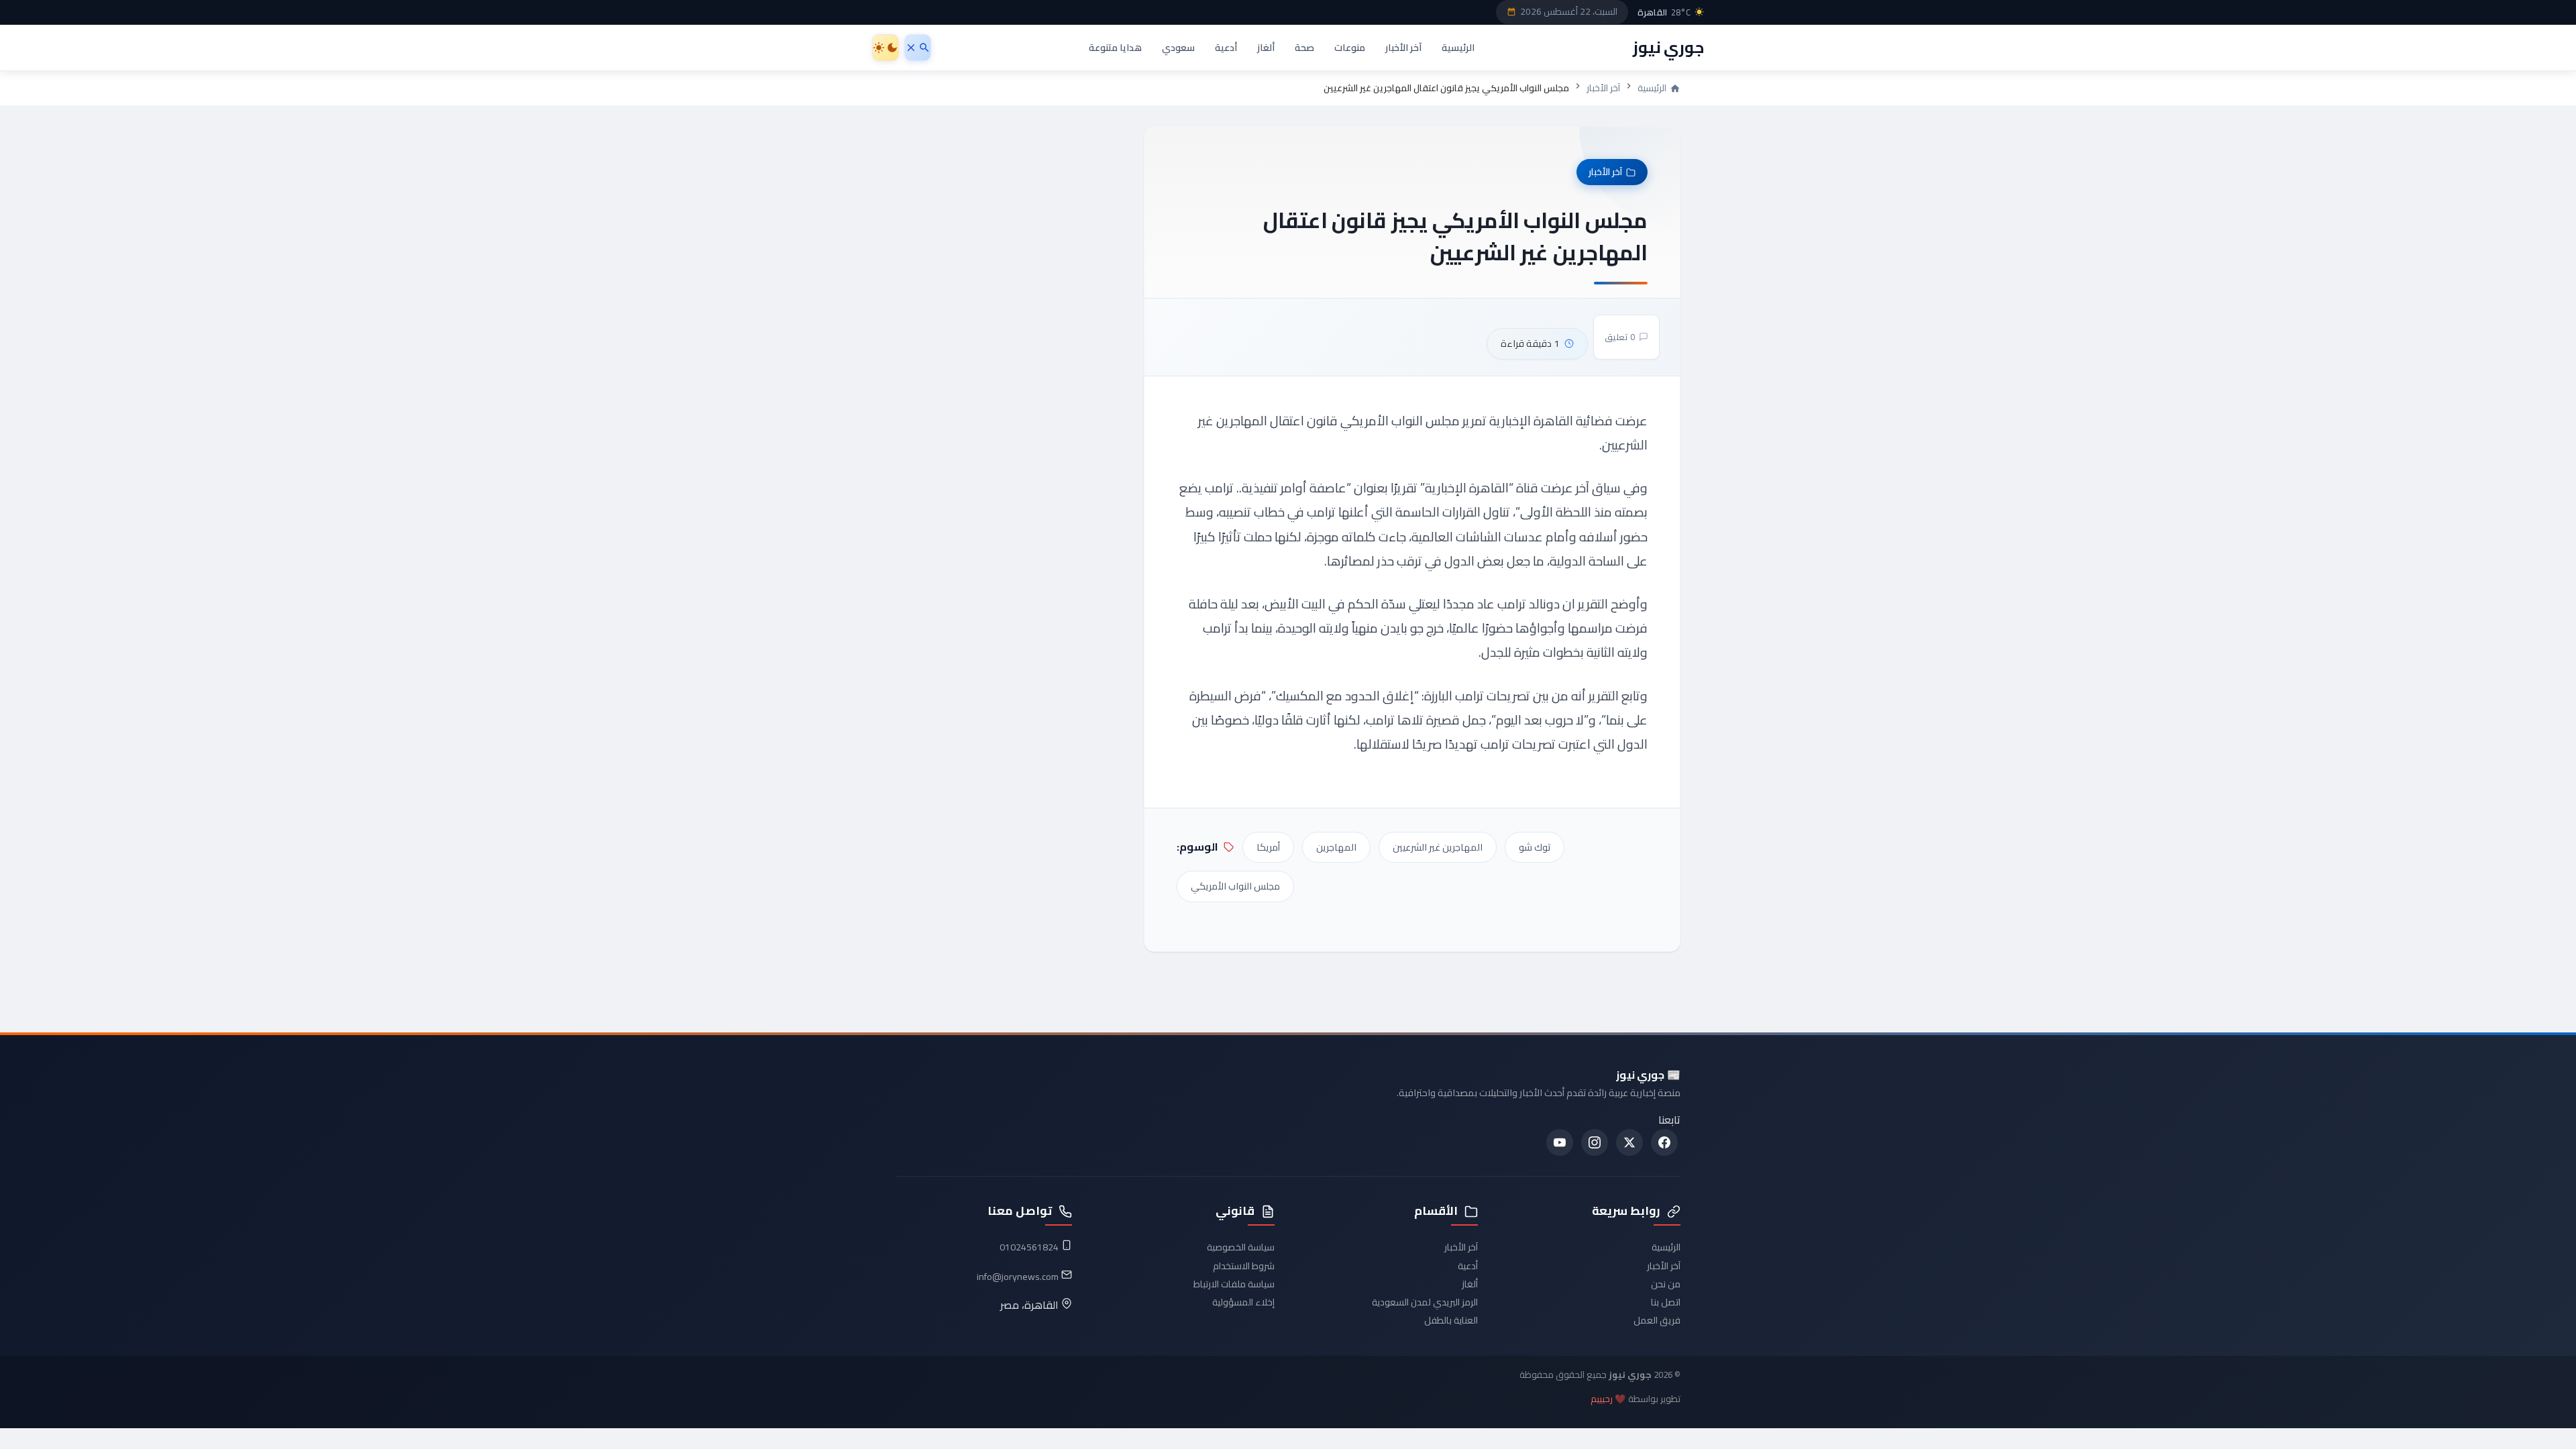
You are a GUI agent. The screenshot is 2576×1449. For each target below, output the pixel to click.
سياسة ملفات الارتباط (1234, 1284)
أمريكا (1268, 847)
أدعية (1226, 47)
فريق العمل (1657, 1320)
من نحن (1666, 1284)
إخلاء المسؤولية (1243, 1302)
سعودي (1178, 47)
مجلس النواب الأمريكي (1235, 886)
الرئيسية (1458, 47)
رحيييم (1602, 1399)
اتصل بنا (1666, 1302)
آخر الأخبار (1403, 47)
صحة (1304, 47)
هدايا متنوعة (1115, 47)
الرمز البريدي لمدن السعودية (1425, 1302)
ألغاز (1266, 47)
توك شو (1535, 847)
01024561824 (1029, 1247)
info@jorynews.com (1018, 1277)
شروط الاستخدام (1244, 1266)
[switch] (885, 48)
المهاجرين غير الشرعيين (1438, 847)
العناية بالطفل (1451, 1320)
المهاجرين (1336, 847)
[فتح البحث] (918, 48)
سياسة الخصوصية (1241, 1247)
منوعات (1350, 47)
